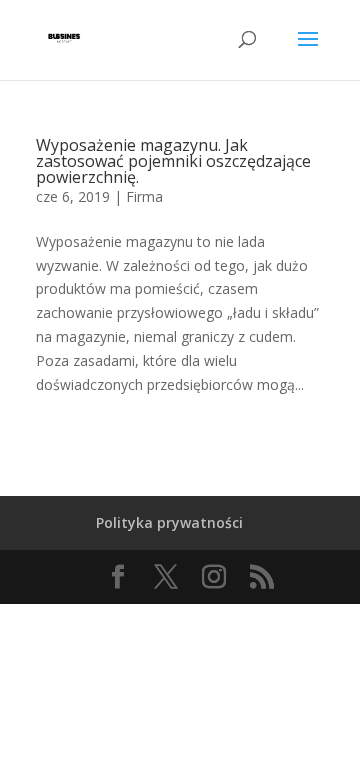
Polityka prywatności (169, 522)
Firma (144, 196)
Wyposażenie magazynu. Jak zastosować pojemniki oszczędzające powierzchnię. (173, 161)
